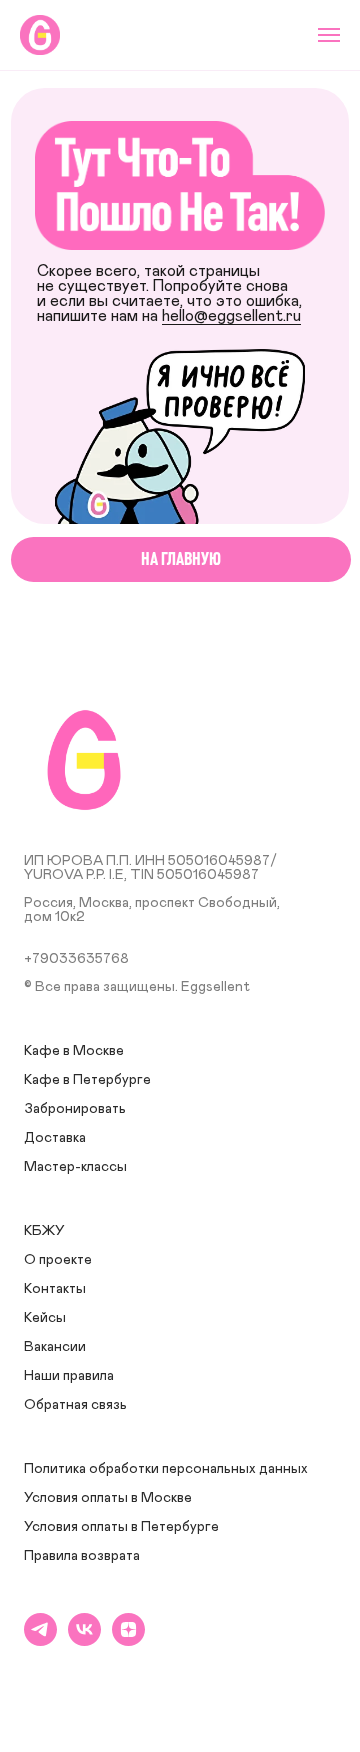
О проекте (58, 1260)
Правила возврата (82, 1556)
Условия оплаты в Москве (108, 1498)
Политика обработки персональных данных (166, 1469)
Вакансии (55, 1347)
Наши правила (69, 1376)
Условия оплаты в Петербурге (121, 1527)
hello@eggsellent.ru (231, 316)
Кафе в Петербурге (87, 1080)
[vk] (84, 1640)
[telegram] (40, 1640)
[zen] (128, 1640)
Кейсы (45, 1318)
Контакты (55, 1289)
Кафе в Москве (74, 1051)
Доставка (55, 1138)
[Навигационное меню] (329, 35)
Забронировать (75, 1109)
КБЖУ (44, 1231)
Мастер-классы (75, 1167)
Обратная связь (75, 1405)
